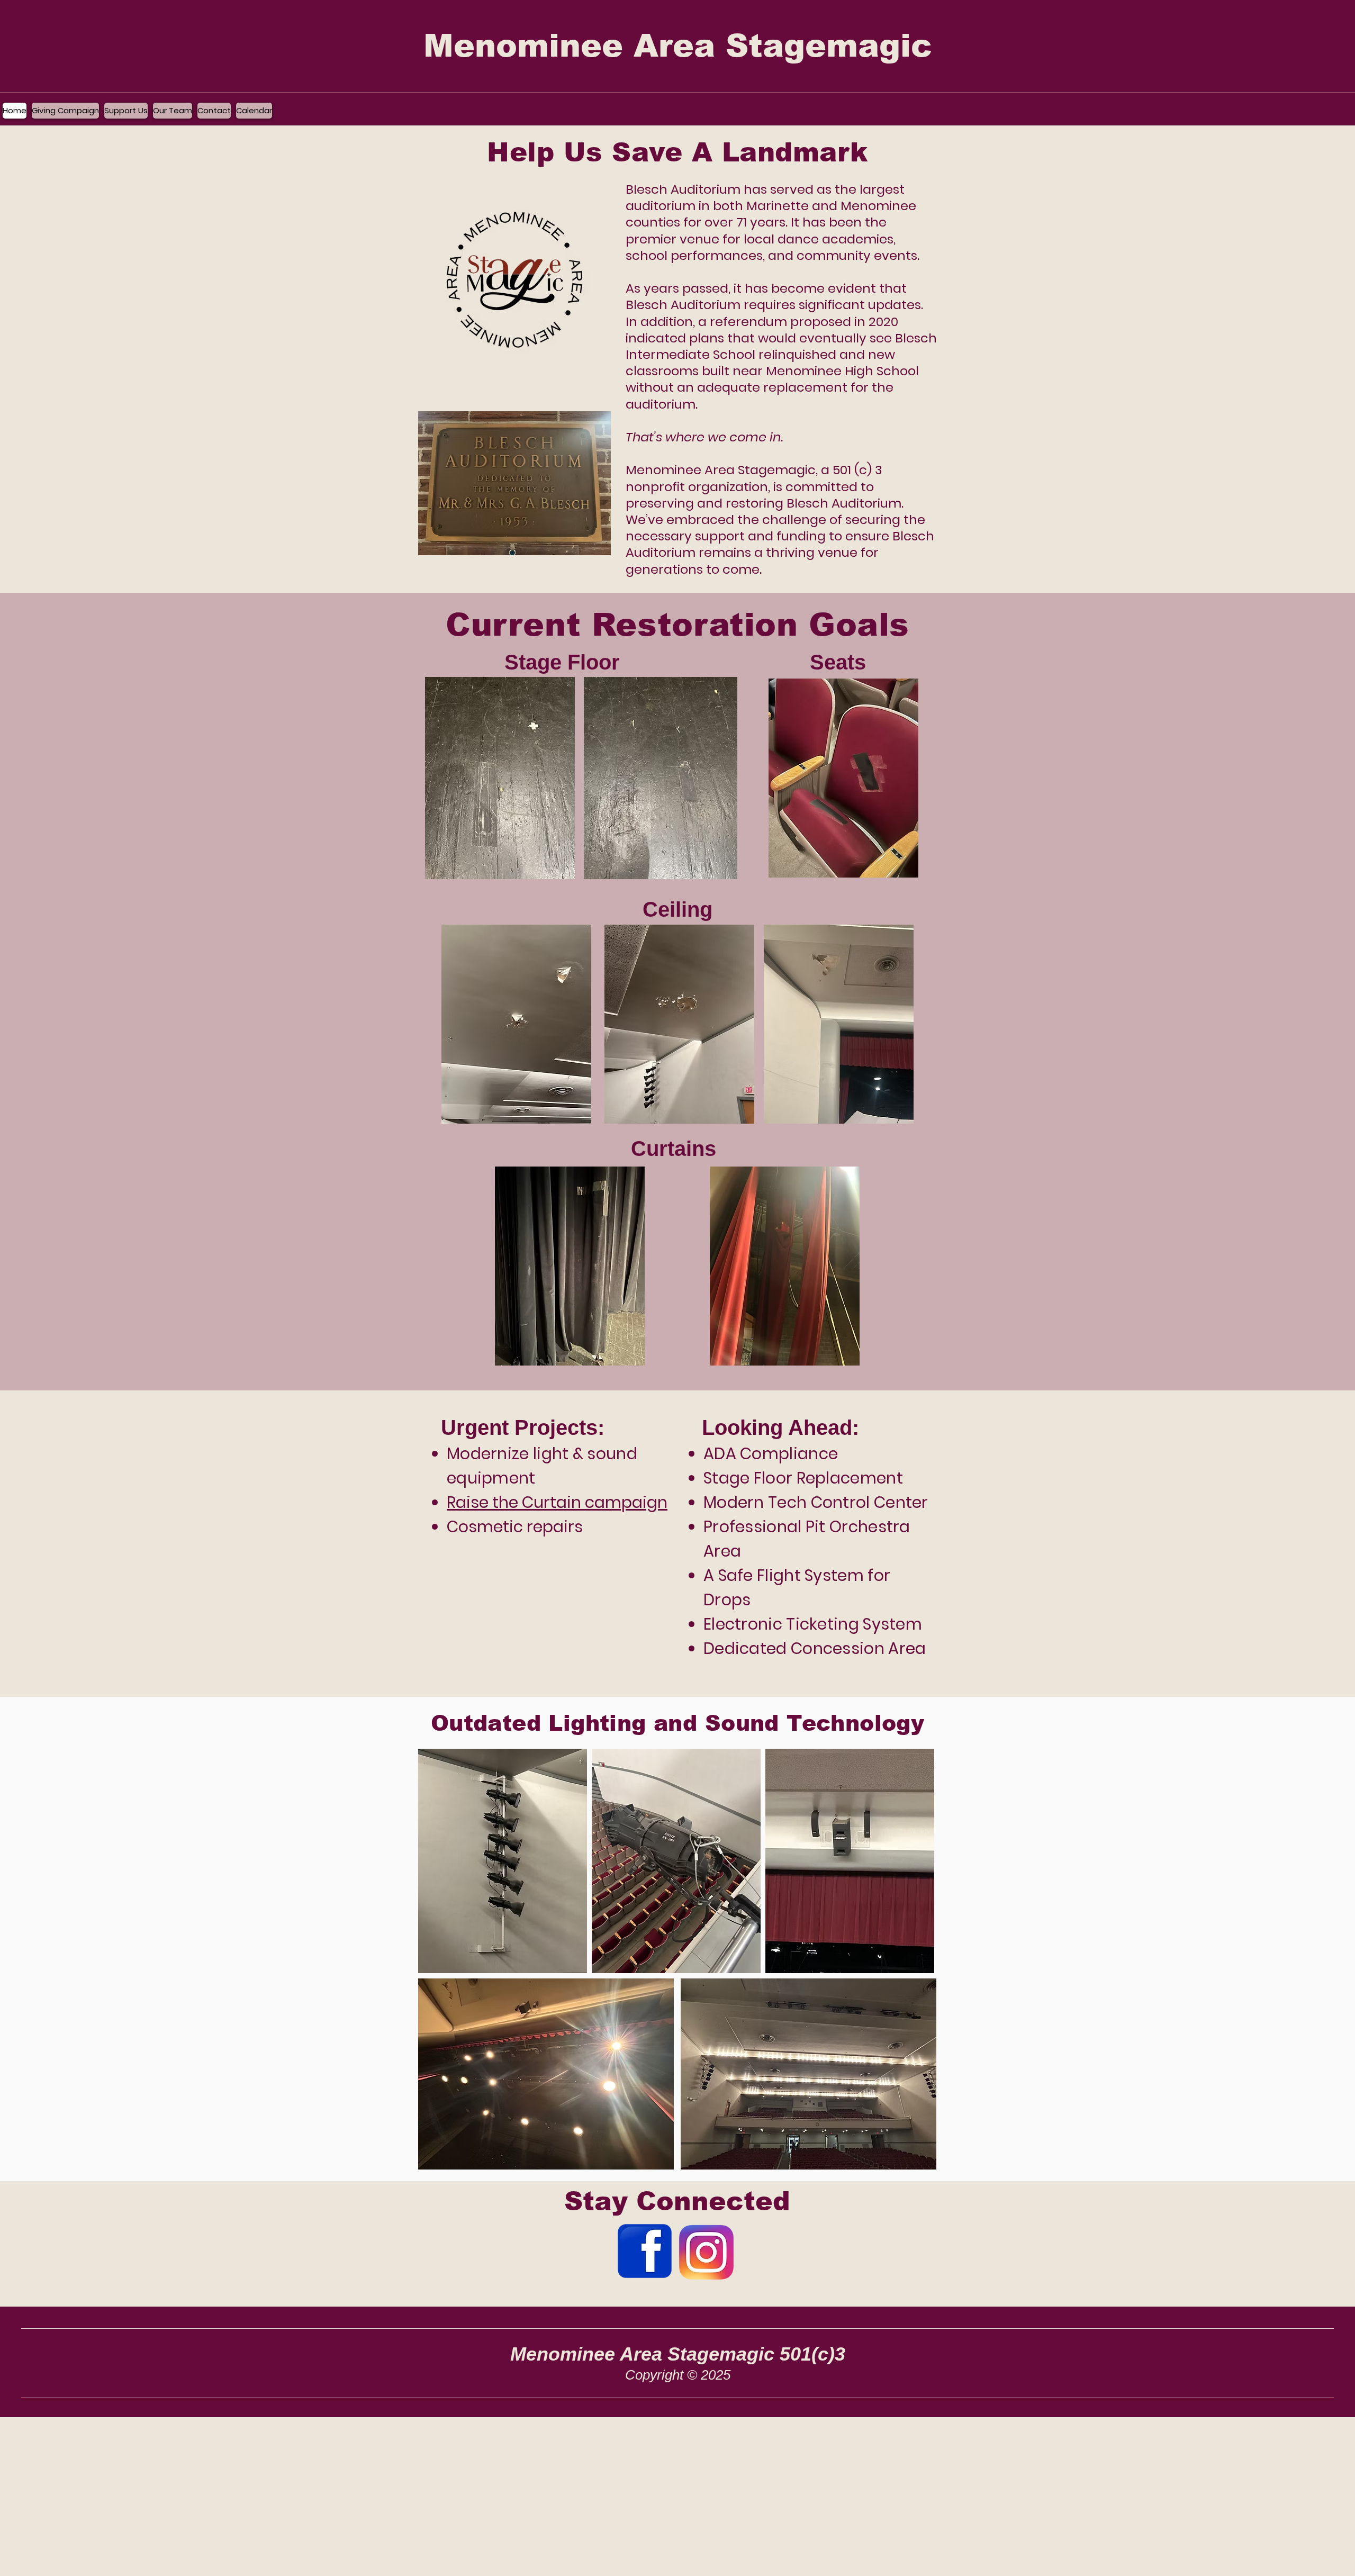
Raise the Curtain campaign (557, 1502)
